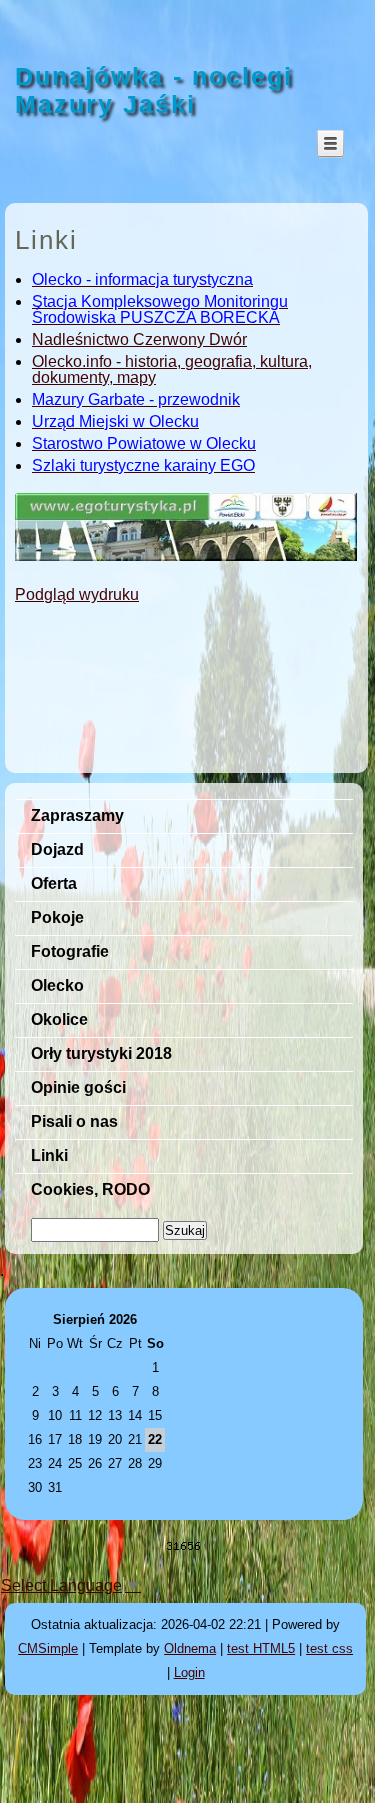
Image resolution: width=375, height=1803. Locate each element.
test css (329, 1648)
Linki (49, 1155)
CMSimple (48, 1648)
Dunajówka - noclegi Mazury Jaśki (154, 90)
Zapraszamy (77, 815)
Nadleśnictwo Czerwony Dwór (139, 339)
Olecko (57, 985)
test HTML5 (261, 1648)
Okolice (59, 1019)
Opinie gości (78, 1087)
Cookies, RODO (90, 1189)
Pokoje (57, 917)
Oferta (54, 883)
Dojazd (57, 849)
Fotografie (70, 951)
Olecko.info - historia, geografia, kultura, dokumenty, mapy (172, 369)
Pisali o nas (74, 1121)
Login (189, 1672)
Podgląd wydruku (77, 594)
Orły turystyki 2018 (101, 1053)
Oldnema (190, 1648)
